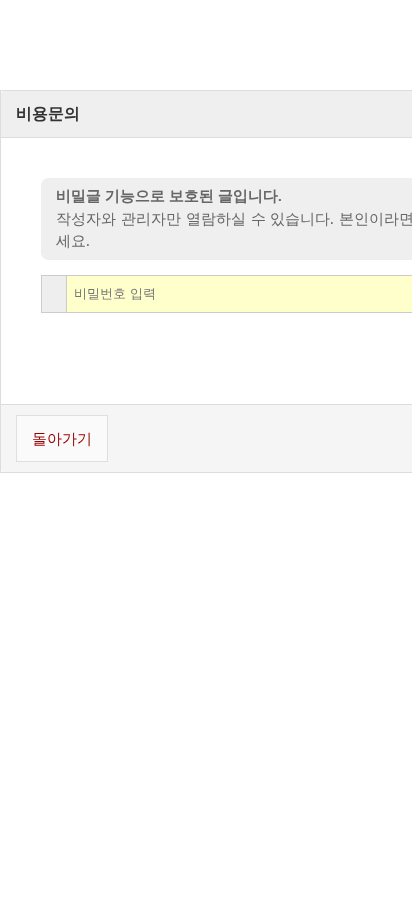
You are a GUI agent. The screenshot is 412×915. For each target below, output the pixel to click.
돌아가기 (62, 439)
